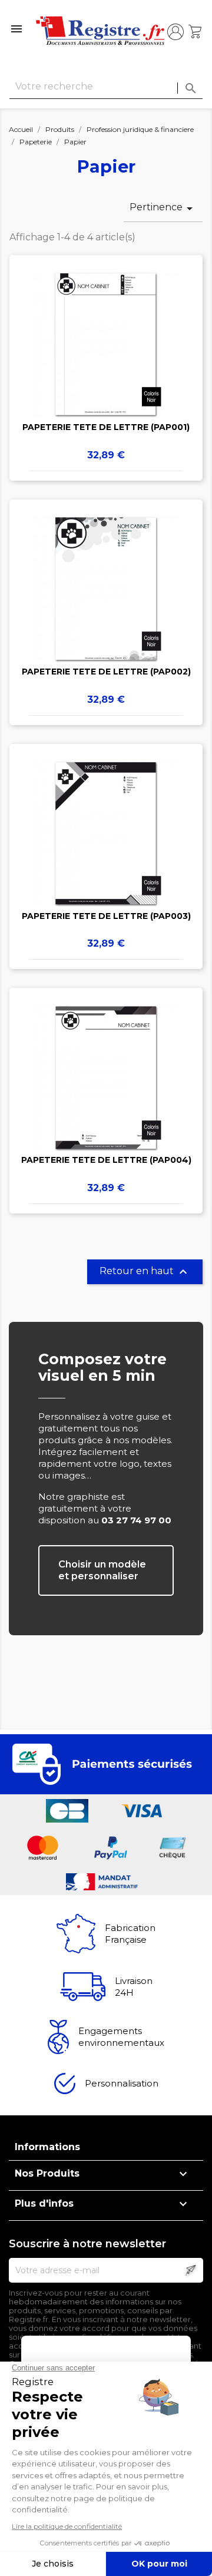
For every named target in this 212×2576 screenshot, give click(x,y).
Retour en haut (145, 1272)
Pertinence (163, 209)
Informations (47, 2147)
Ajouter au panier (106, 385)
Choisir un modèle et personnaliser (102, 1570)
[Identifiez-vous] (175, 32)
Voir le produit (106, 350)
